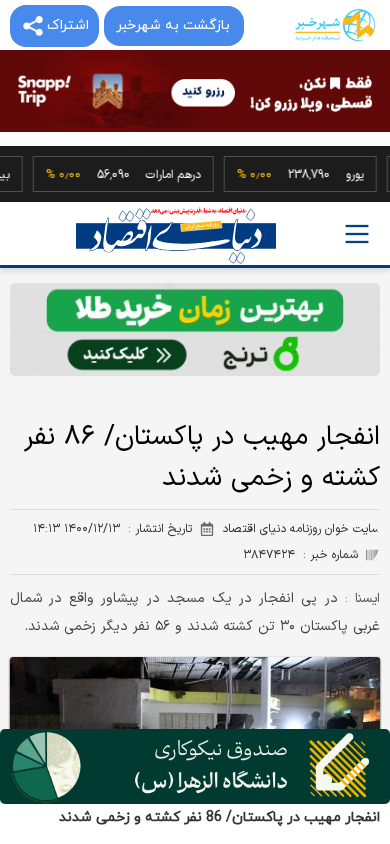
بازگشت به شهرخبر (173, 25)
